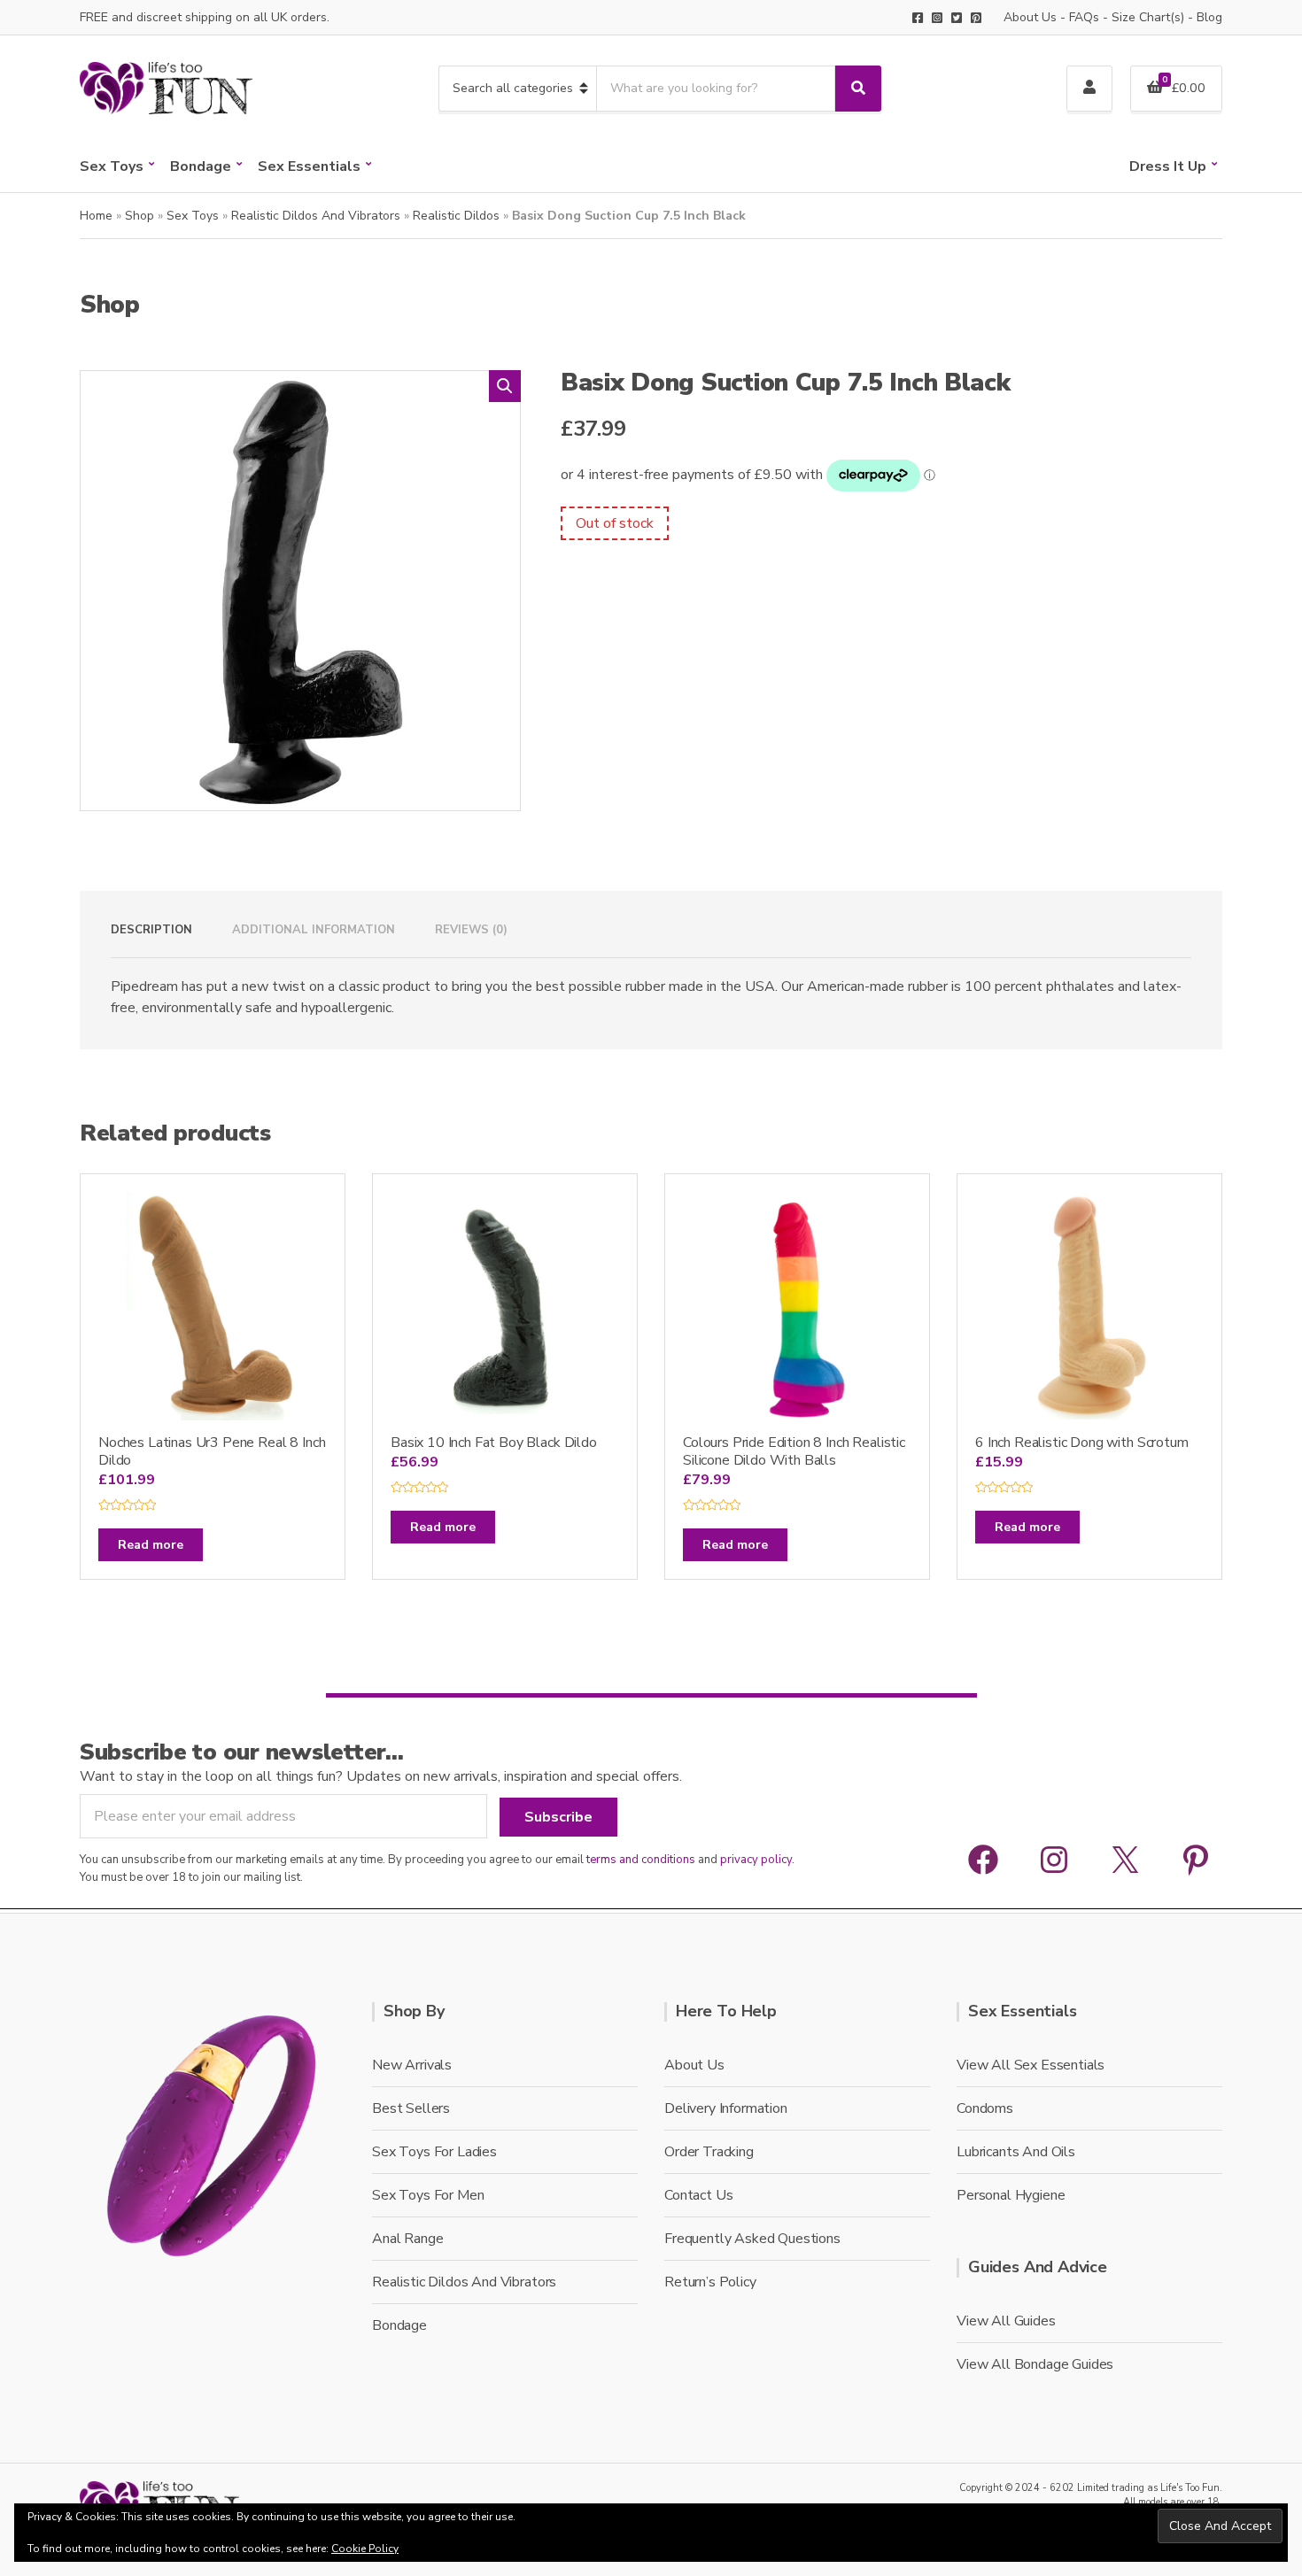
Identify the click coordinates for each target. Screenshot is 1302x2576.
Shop (139, 216)
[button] (505, 386)
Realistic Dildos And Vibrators (316, 216)
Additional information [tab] (314, 930)
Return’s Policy (710, 2282)
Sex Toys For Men (428, 2195)
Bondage (201, 166)
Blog (1209, 17)
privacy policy (756, 1860)
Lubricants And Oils (1016, 2152)
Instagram (937, 18)
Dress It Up (1168, 166)
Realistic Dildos (456, 216)
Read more (151, 1545)
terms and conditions (641, 1860)
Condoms (985, 2108)
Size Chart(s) (1148, 17)
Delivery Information (726, 2108)
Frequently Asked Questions (752, 2239)
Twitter (957, 18)
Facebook (918, 18)
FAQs (1084, 17)
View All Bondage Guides (1035, 2364)
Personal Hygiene (1011, 2195)
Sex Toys (112, 166)
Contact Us (698, 2195)
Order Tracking (709, 2152)
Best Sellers (411, 2108)
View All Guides (1006, 2321)
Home (96, 216)
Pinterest (976, 18)
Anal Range (407, 2239)
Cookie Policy (365, 2549)
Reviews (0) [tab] (471, 930)
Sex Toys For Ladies (434, 2152)
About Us (1030, 17)
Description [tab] (151, 930)
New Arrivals (412, 2065)
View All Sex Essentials (1031, 2065)
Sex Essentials (309, 166)
